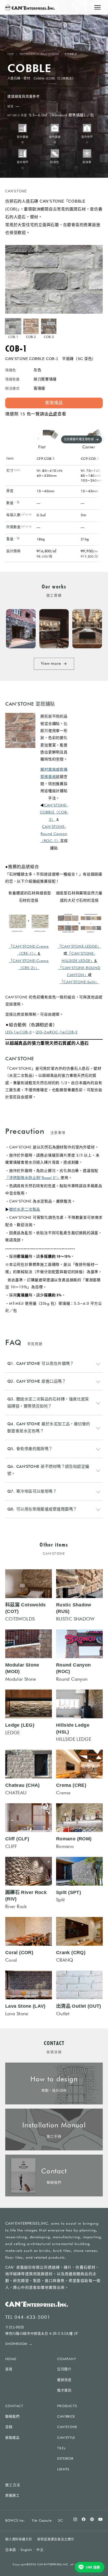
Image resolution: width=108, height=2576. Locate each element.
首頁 (9, 2369)
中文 (40, 2550)
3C (60, 2520)
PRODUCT (27, 54)
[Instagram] (75, 2519)
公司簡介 (64, 2369)
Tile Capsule (42, 2520)
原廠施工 (12, 2495)
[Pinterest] (92, 2519)
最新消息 (64, 2380)
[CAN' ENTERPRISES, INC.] (30, 7)
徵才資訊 (64, 2390)
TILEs (61, 2448)
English (26, 2550)
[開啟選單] (98, 7)
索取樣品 (12, 2438)
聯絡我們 (12, 2416)
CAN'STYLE (66, 2437)
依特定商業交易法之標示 (56, 2539)
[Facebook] (84, 2519)
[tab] (13, 329)
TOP (11, 54)
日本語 (11, 2550)
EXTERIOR (65, 2458)
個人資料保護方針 (19, 2539)
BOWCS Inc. (15, 2520)
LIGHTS (63, 2469)
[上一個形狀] (38, 439)
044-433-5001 (32, 2317)
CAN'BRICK (66, 2416)
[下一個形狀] (99, 439)
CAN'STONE (50, 54)
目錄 (9, 2427)
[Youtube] (100, 2519)
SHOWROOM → (19, 2344)
